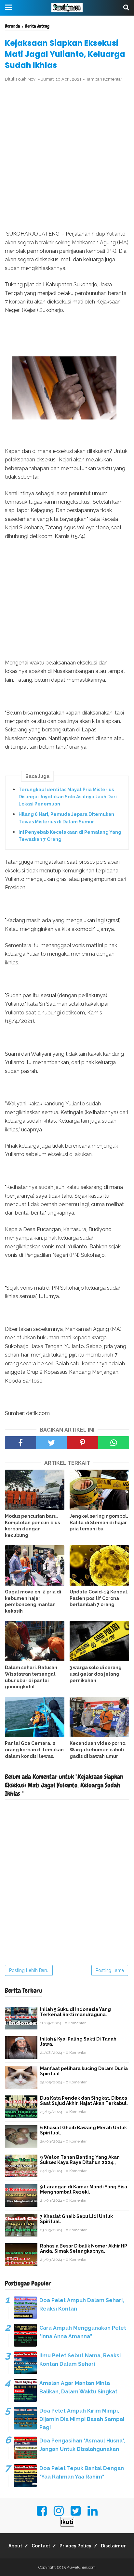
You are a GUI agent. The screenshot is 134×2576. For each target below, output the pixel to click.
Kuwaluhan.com (81, 2567)
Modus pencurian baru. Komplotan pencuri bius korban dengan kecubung (32, 1526)
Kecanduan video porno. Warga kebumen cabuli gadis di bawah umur (98, 1750)
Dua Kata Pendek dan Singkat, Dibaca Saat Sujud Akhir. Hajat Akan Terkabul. (84, 2101)
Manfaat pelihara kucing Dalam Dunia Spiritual (84, 2071)
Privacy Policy (75, 2546)
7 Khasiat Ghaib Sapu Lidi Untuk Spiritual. (76, 2219)
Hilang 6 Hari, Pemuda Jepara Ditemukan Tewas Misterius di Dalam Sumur (66, 818)
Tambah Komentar (104, 79)
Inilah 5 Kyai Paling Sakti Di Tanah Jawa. (78, 2041)
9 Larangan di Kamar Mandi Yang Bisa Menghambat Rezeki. (84, 2189)
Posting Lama (110, 1970)
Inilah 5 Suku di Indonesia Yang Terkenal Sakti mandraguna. (75, 2012)
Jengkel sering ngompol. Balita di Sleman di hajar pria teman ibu (99, 1522)
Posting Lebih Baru (29, 1970)
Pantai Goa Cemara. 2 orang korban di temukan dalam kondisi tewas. (34, 1750)
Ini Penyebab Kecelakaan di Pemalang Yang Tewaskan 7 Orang (70, 836)
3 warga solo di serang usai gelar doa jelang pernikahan (96, 1674)
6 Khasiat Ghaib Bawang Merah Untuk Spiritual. (83, 2130)
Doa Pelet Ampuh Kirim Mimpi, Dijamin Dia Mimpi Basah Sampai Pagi (82, 2419)
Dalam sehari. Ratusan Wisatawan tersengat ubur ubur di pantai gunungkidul (31, 1677)
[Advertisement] (67, 156)
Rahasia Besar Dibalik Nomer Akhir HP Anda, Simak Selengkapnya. (84, 2248)
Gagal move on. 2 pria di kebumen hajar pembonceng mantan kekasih (33, 1601)
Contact (41, 2546)
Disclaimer (113, 2546)
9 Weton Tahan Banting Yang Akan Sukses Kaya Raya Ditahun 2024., (80, 2160)
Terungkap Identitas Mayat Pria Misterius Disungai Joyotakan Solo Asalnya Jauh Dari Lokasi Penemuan (68, 797)
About (15, 2546)
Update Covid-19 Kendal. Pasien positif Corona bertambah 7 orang (99, 1598)
